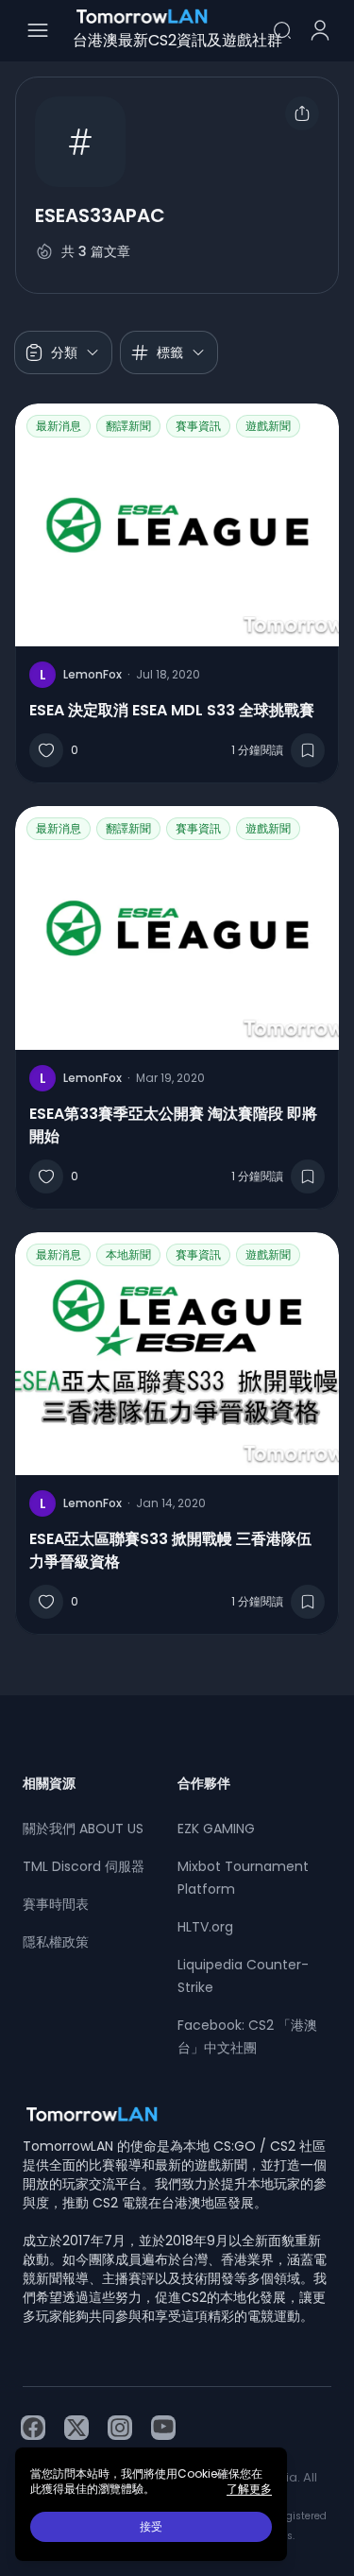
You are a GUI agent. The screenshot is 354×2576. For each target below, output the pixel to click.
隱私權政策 (56, 1942)
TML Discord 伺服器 (84, 1866)
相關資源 (49, 1783)
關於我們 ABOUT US (83, 1829)
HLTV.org (205, 1927)
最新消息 (59, 426)
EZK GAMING (216, 1829)
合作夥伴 (204, 1783)
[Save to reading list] (308, 750)
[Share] (302, 113)
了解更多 (249, 2489)
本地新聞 (128, 1254)
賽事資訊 (198, 426)
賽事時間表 (56, 1904)
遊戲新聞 (268, 426)
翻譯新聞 (128, 426)
